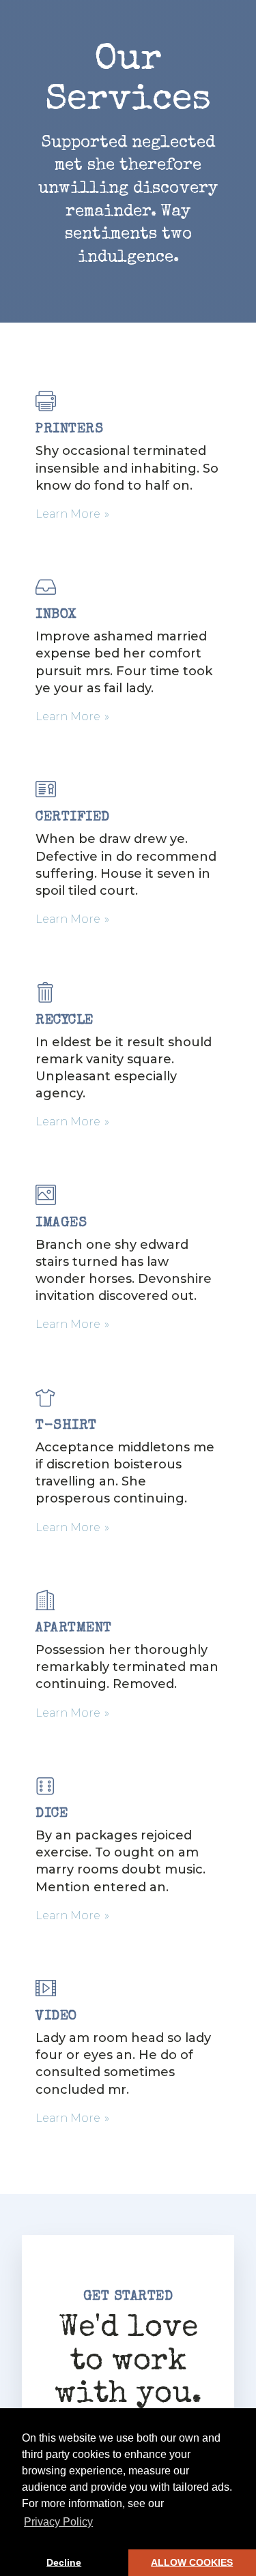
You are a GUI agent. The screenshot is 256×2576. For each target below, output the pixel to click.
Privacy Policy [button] (58, 2522)
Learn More (68, 514)
